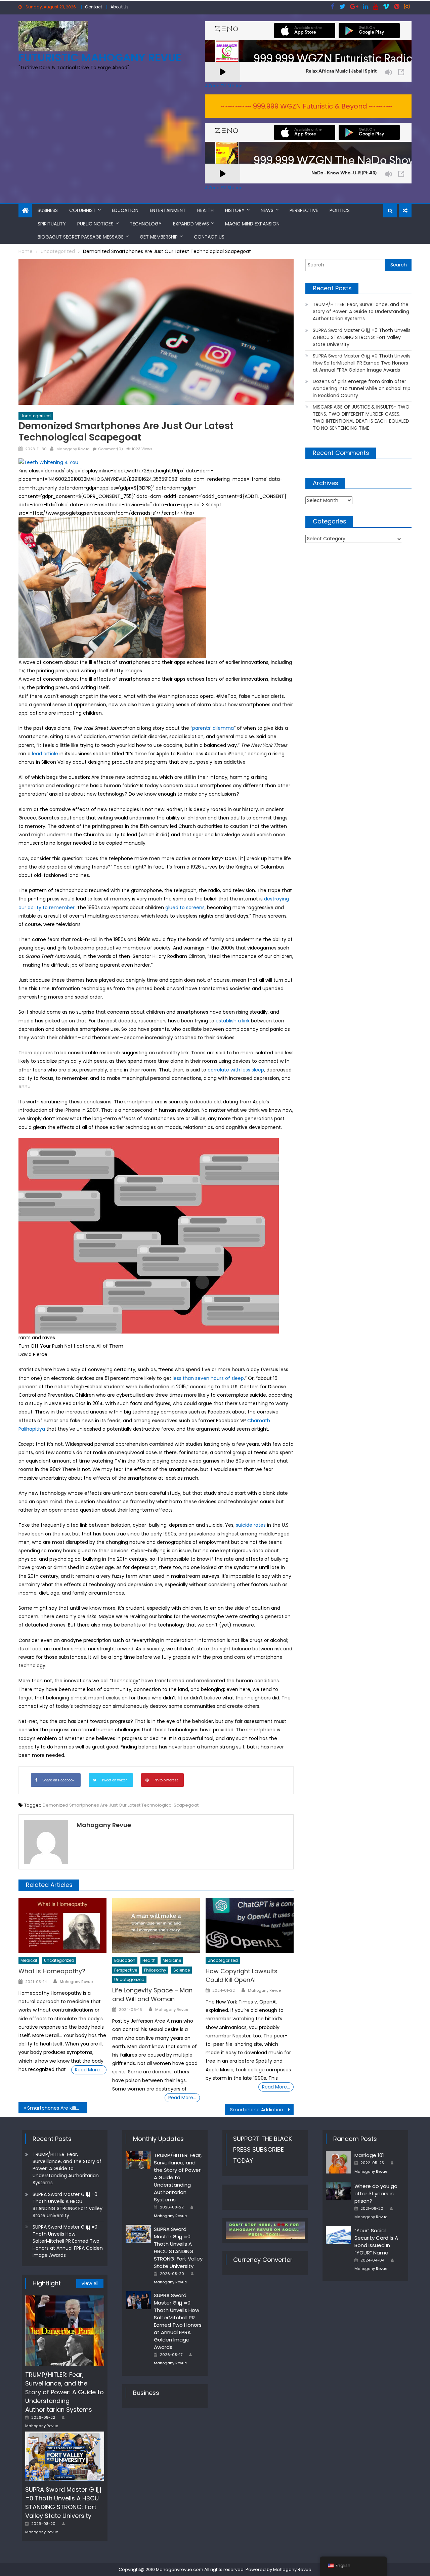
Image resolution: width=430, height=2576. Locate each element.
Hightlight (47, 2283)
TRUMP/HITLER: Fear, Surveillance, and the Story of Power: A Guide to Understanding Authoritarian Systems (361, 311)
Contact (94, 7)
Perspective (304, 210)
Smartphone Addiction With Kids (262, 2110)
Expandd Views (191, 224)
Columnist (82, 210)
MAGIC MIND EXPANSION (252, 224)
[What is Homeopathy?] (62, 1926)
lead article (45, 754)
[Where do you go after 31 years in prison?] (338, 2191)
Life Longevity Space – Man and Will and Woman (152, 1995)
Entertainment (168, 210)
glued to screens (185, 907)
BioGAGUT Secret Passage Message (81, 237)
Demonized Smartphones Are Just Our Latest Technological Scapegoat (121, 1805)
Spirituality (52, 224)
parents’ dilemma (213, 728)
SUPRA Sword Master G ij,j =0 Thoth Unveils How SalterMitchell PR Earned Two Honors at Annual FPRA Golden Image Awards (362, 363)
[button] (156, 1249)
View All (90, 2283)
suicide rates (251, 1525)
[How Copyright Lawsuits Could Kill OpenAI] (250, 1926)
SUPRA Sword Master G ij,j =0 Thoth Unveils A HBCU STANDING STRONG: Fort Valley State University (362, 337)
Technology (146, 224)
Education (125, 210)
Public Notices (95, 224)
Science (182, 1970)
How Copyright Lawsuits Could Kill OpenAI (242, 1975)
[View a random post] (405, 211)
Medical (29, 1960)
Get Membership (159, 237)
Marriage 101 (369, 2155)
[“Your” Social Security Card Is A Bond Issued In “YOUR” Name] (338, 2235)
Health (205, 210)
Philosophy (155, 1970)
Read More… (89, 2070)
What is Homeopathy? (52, 1971)
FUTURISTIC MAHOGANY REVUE (100, 57)
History (235, 210)
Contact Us (209, 237)
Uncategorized (36, 416)
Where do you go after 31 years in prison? (376, 2193)
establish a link (233, 1021)
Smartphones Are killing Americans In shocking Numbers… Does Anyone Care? (57, 2108)
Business (48, 210)
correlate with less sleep (236, 1070)
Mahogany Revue (73, 449)
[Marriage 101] (338, 2162)
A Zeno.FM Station (224, 86)
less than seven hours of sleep (208, 1378)
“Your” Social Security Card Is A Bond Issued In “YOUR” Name (376, 2242)
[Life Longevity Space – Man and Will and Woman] (156, 1926)
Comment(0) (111, 449)
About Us (120, 7)
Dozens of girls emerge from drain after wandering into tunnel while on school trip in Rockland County (362, 388)
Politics (340, 210)
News (267, 210)
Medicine (172, 1960)
